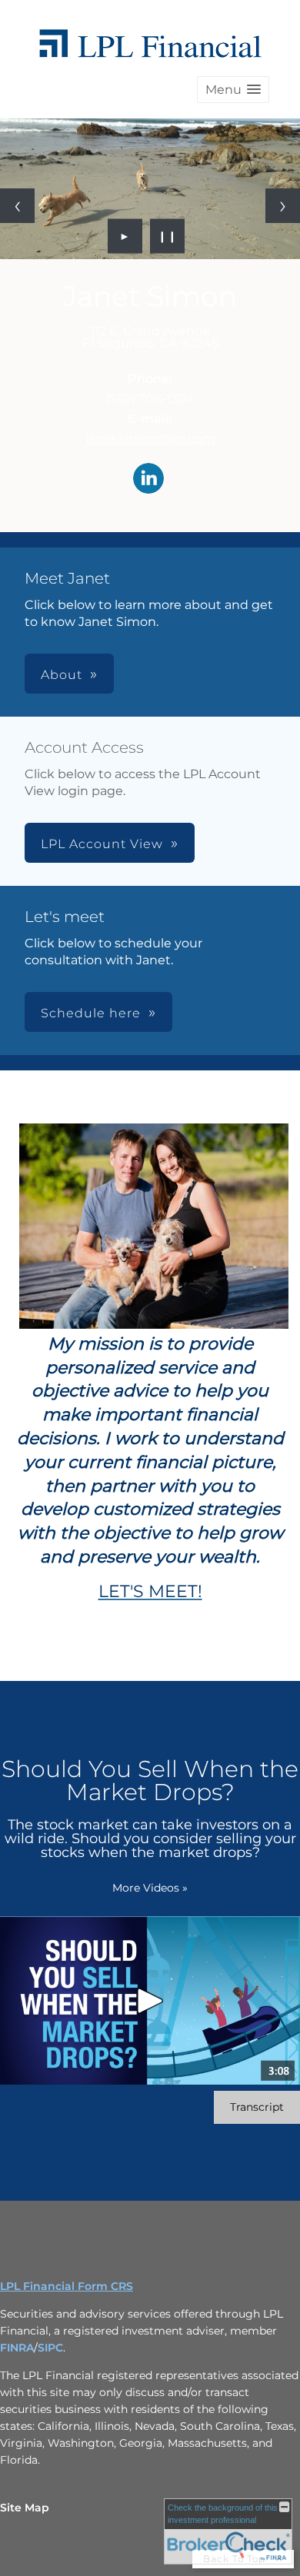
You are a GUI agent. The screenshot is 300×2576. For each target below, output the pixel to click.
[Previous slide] (17, 206)
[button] (233, 90)
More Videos (150, 1888)
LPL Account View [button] (102, 844)
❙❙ (168, 236)
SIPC (50, 2348)
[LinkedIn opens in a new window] (148, 479)
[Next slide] (283, 206)
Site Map (25, 2508)
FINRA (17, 2348)
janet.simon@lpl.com (150, 439)
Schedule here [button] (91, 1013)
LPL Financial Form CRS (67, 2286)
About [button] (62, 675)
